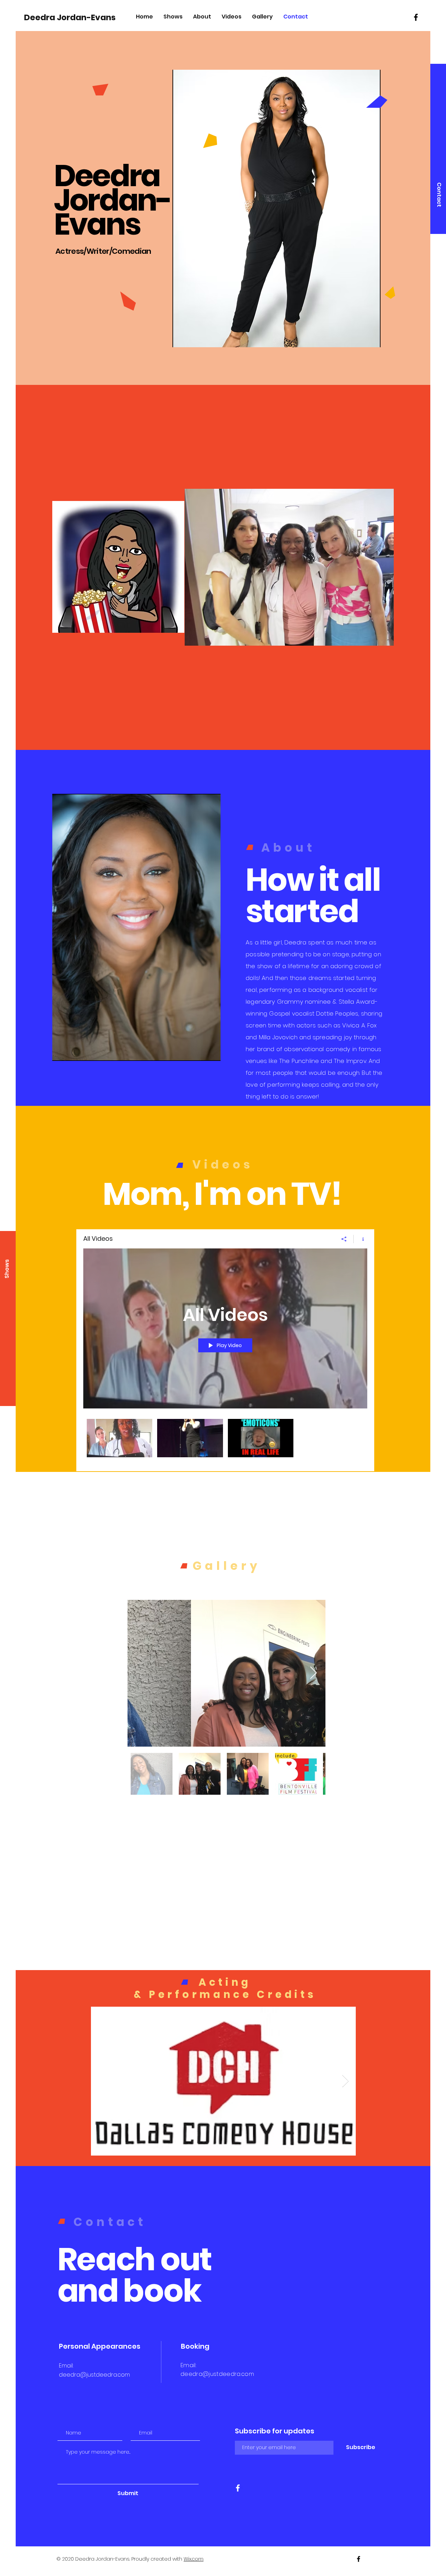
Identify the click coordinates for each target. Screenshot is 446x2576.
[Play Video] (120, 1438)
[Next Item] (313, 1673)
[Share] (344, 1239)
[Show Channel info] (360, 1239)
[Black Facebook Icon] (416, 17)
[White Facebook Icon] (238, 2488)
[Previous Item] (140, 1673)
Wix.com (194, 2559)
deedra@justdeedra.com (94, 2375)
